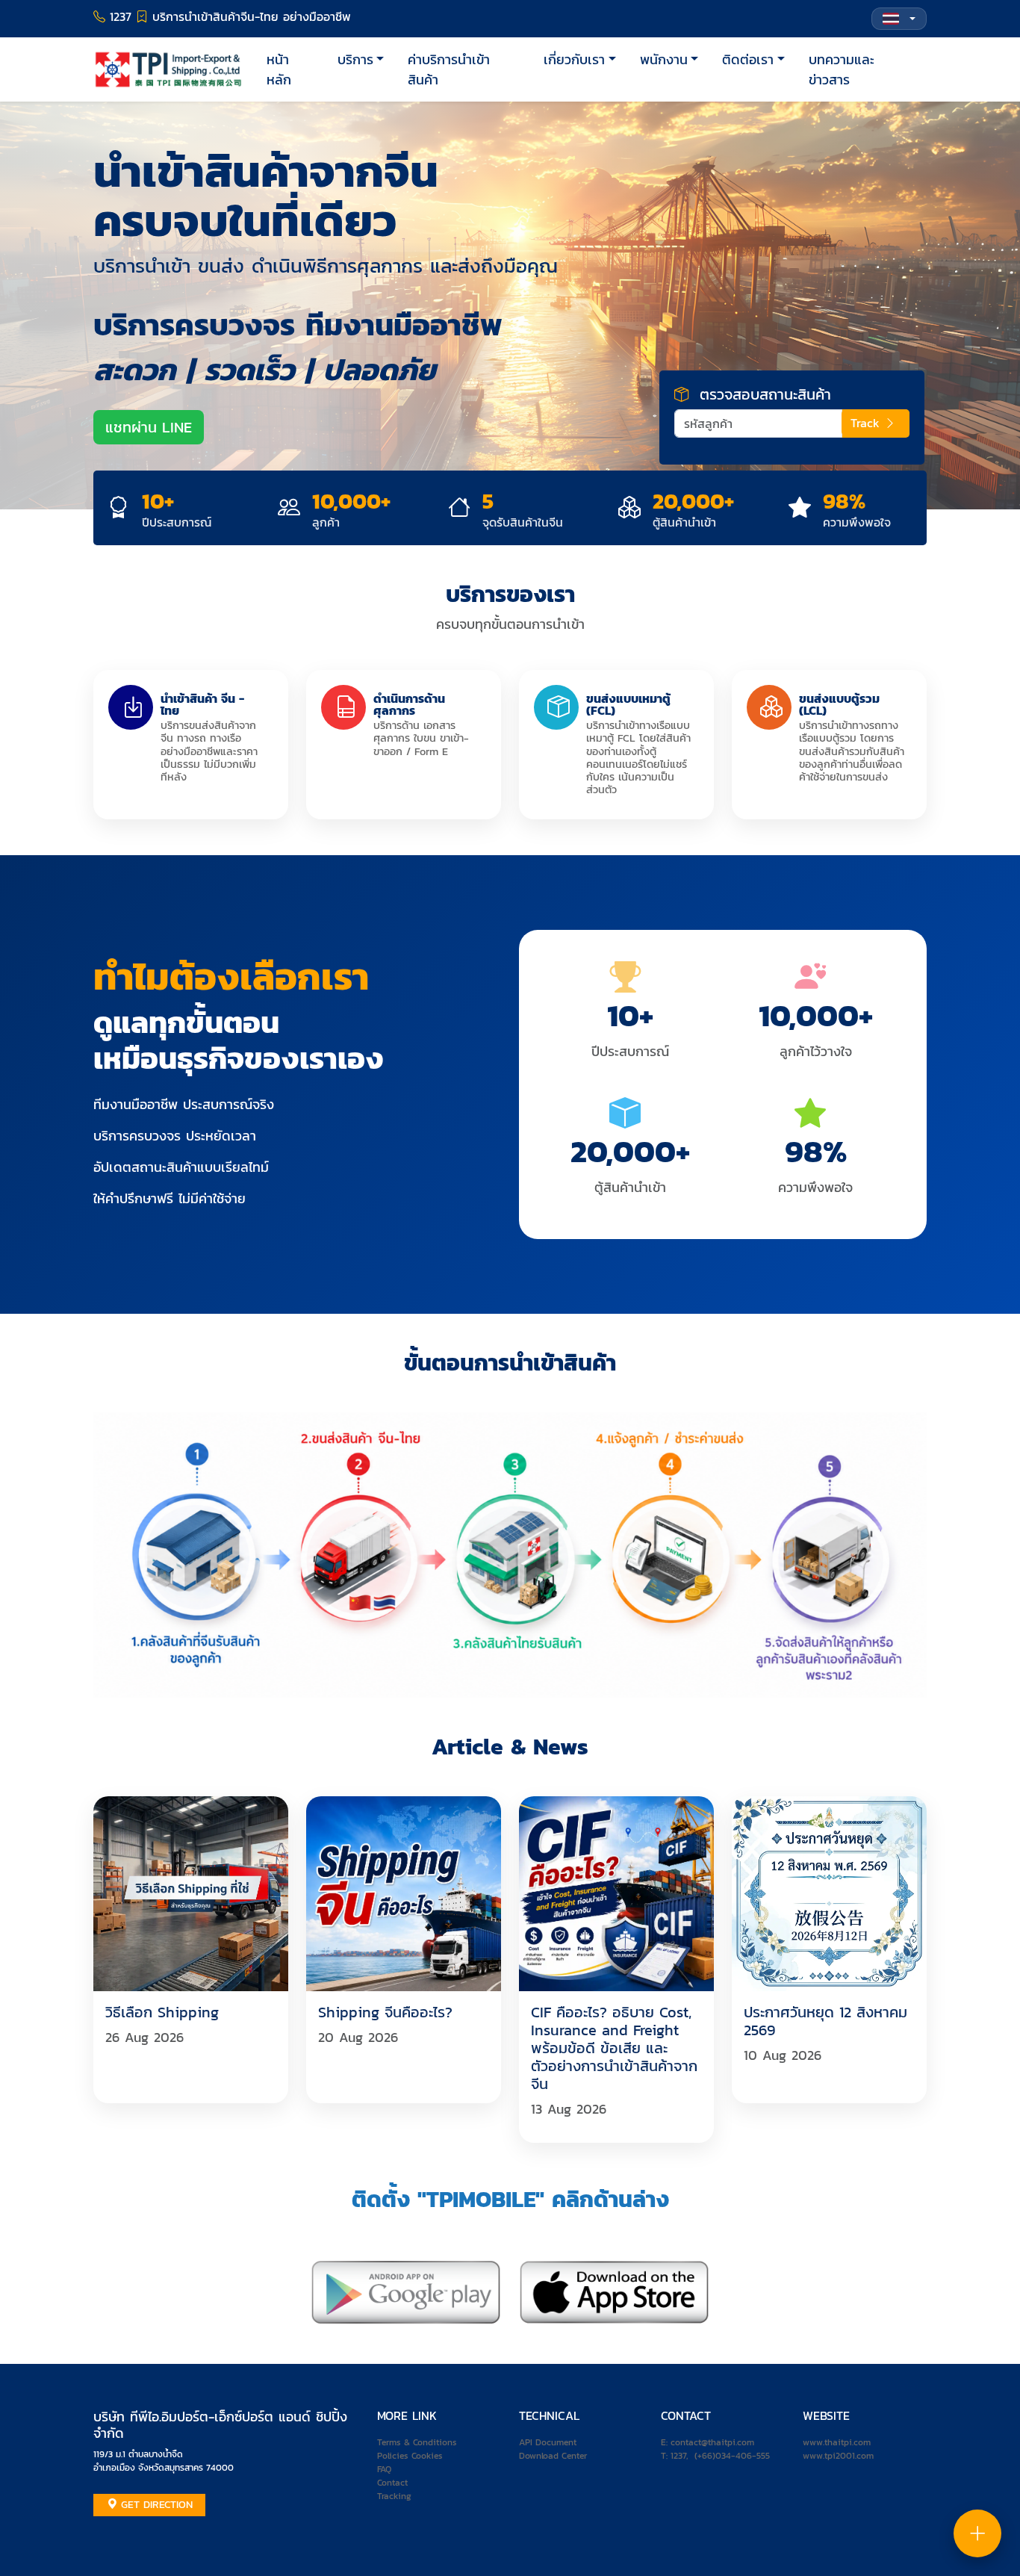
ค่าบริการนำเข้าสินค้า (449, 69)
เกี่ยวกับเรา (574, 59)
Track (867, 423)
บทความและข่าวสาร (842, 69)
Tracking (394, 2496)
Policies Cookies (410, 2456)
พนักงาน (664, 59)
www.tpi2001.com (838, 2456)
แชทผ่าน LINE (149, 427)
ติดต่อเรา (748, 59)
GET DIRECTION (155, 2505)
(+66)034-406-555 (732, 2456)
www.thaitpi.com (837, 2442)
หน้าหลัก (279, 69)
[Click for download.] (406, 2291)
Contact (392, 2483)
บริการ (355, 59)
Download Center (553, 2456)
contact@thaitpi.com (712, 2442)
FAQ (384, 2469)
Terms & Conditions (417, 2442)
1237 (678, 2456)
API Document (548, 2442)
